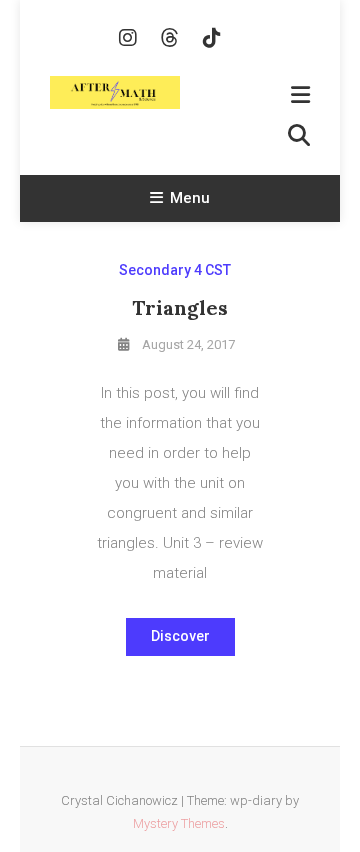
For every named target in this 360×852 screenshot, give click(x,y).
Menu (190, 198)
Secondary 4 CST (175, 270)
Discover (180, 636)
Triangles (180, 307)
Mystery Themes (179, 823)
